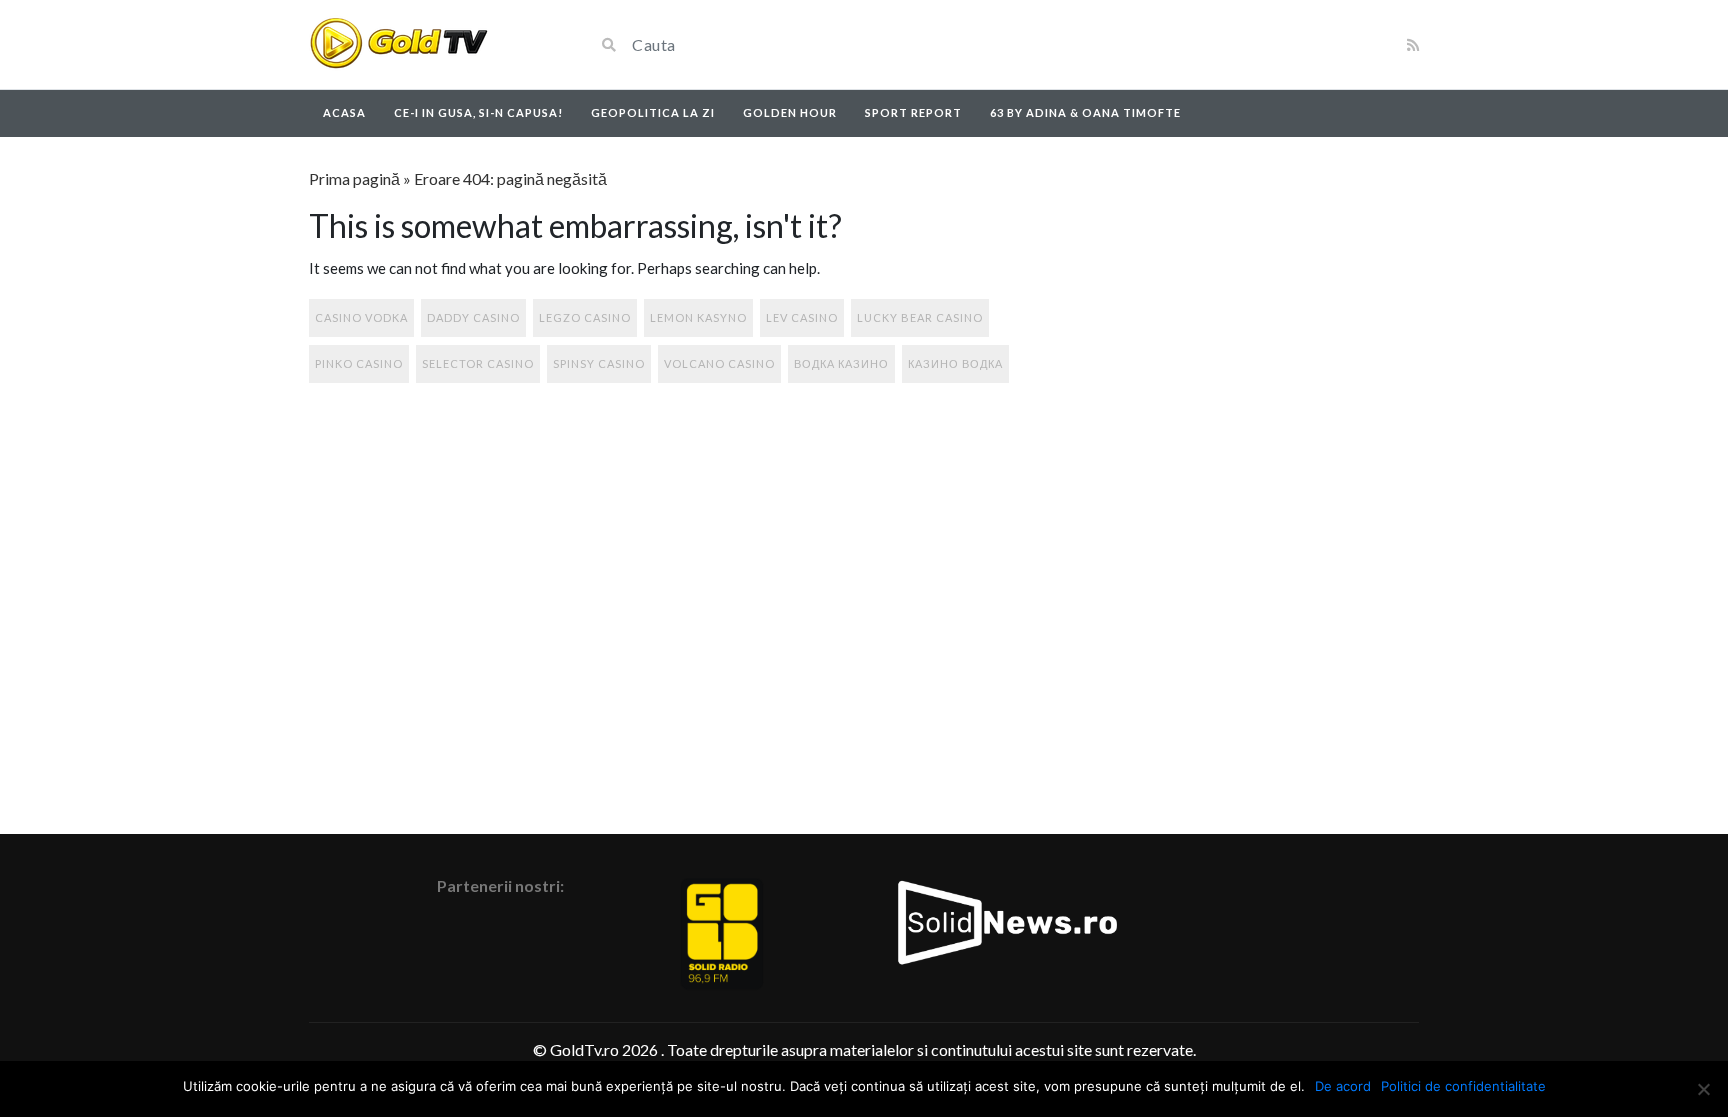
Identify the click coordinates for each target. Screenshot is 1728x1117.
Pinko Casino (359, 363)
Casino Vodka (361, 317)
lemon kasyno (698, 317)
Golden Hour (790, 112)
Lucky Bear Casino (920, 317)
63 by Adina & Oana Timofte (1085, 112)
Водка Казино (841, 363)
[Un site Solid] (398, 44)
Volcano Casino (719, 363)
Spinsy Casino (599, 363)
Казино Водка (955, 363)
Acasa (344, 112)
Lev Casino (802, 317)
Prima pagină (354, 178)
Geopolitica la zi (653, 112)
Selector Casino (478, 363)
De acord (1343, 1086)
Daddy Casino (473, 317)
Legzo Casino (585, 317)
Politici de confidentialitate (1463, 1086)
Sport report (913, 112)
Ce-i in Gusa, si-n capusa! (478, 112)
